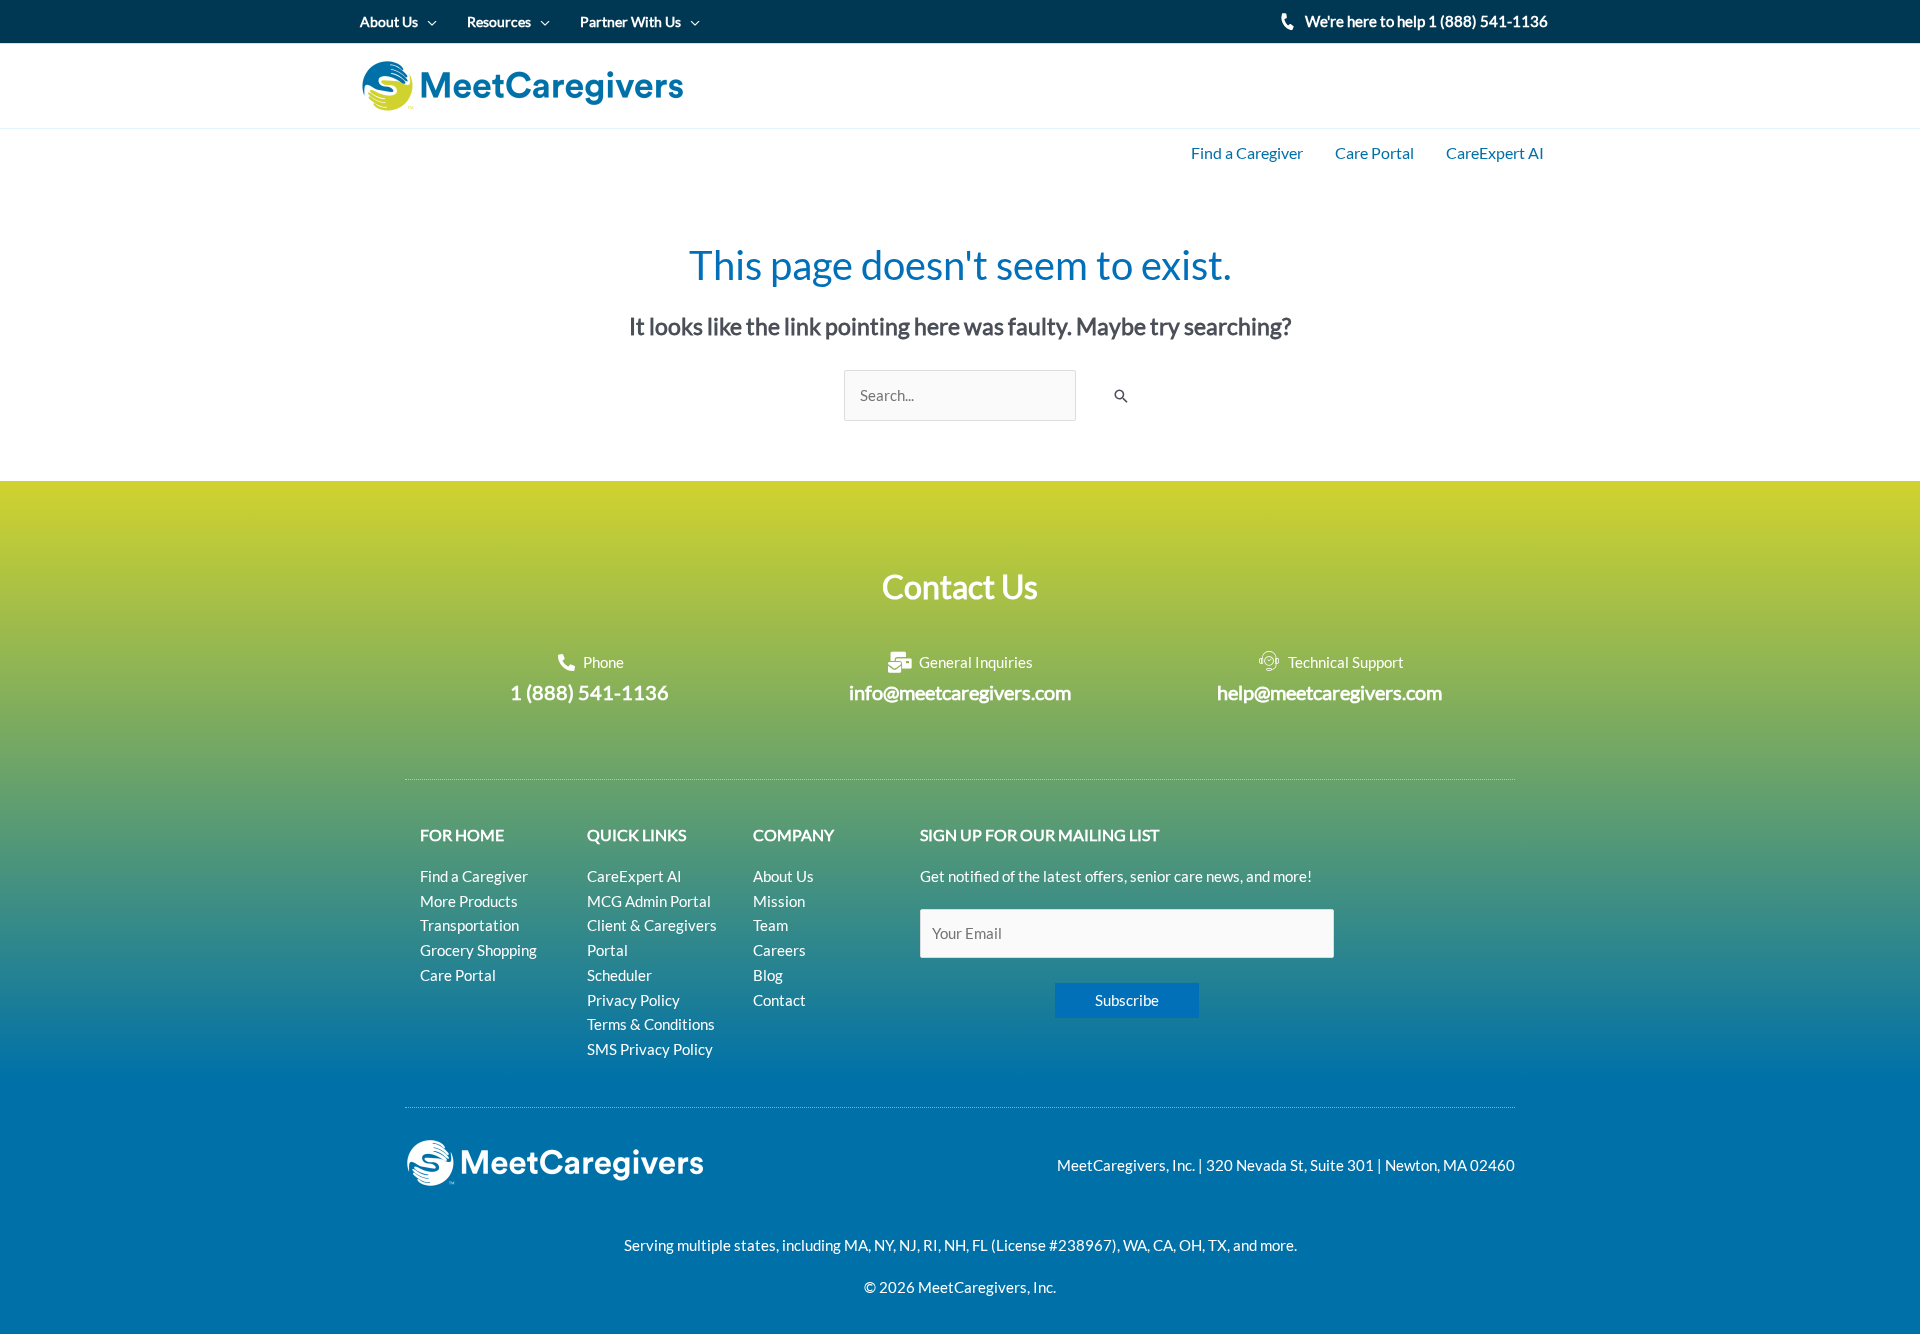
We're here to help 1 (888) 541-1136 (1426, 21)
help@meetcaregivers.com (1329, 692)
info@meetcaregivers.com (960, 692)
